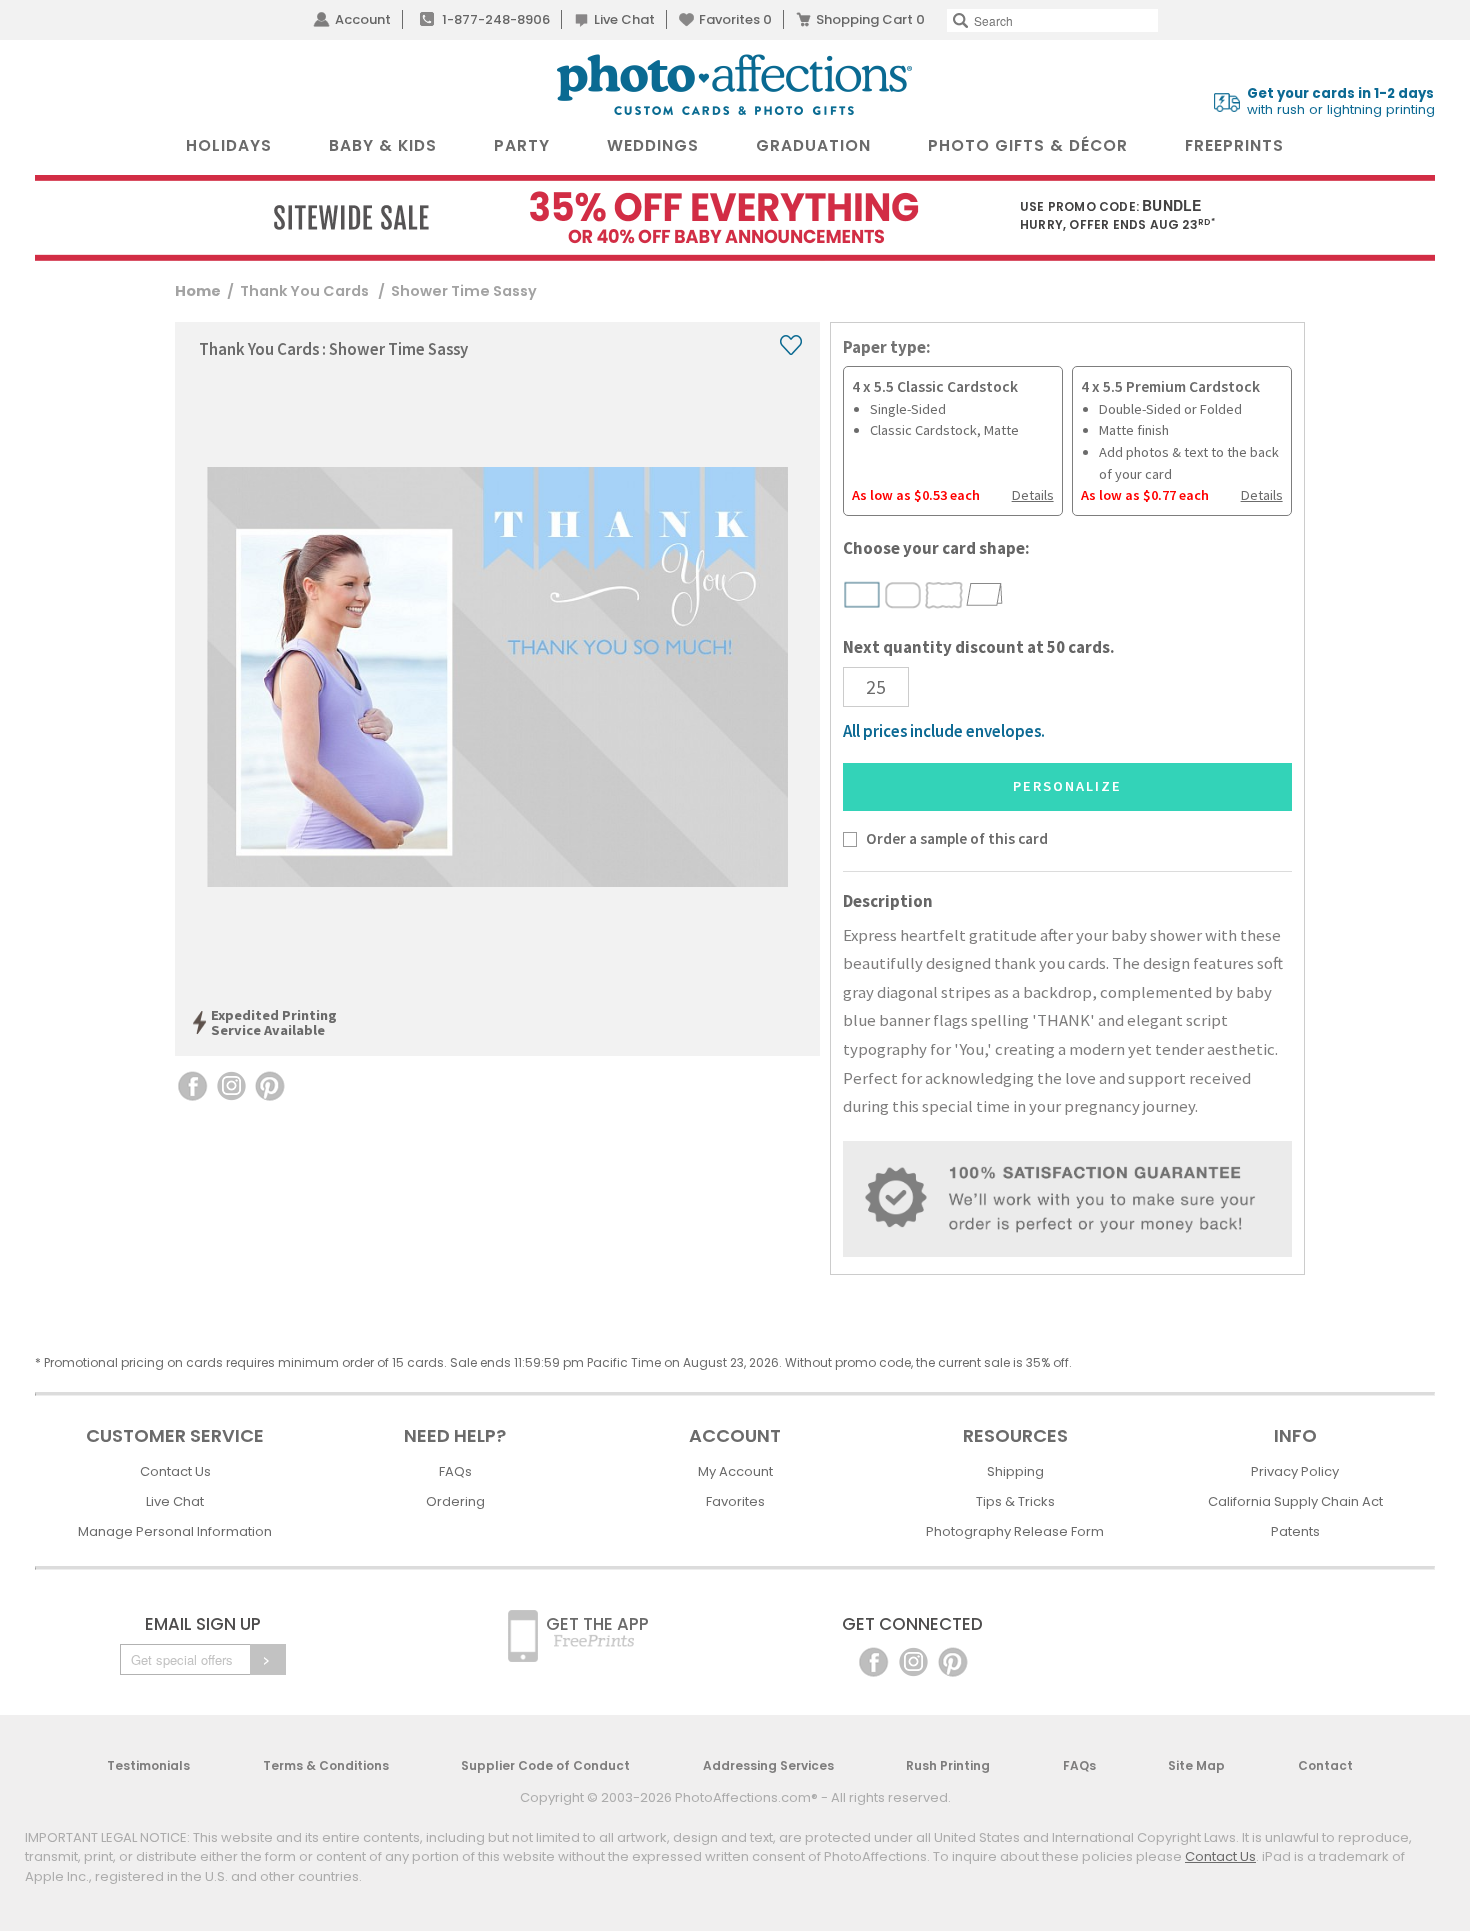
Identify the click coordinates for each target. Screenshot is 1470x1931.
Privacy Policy (1295, 1471)
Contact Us (175, 1471)
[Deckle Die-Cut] (944, 595)
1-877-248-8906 (496, 19)
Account (363, 19)
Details (1033, 495)
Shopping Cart (870, 19)
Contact (1325, 1765)
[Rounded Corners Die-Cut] (903, 595)
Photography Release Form (1015, 1531)
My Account (735, 1471)
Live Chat (624, 19)
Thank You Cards (306, 291)
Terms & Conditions (326, 1765)
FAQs (455, 1471)
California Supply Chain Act (1295, 1501)
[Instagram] (913, 1660)
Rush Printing (948, 1765)
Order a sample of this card (957, 838)
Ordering (455, 1501)
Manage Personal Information (175, 1531)
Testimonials (148, 1765)
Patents (1295, 1531)
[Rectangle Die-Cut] (862, 595)
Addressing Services (768, 1765)
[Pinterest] (953, 1660)
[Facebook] (873, 1660)
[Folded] (985, 594)
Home (198, 291)
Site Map (1196, 1765)
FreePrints (1234, 145)
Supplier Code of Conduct (545, 1765)
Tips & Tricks (1015, 1501)
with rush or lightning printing (1341, 102)
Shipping (1015, 1471)
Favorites (735, 19)
